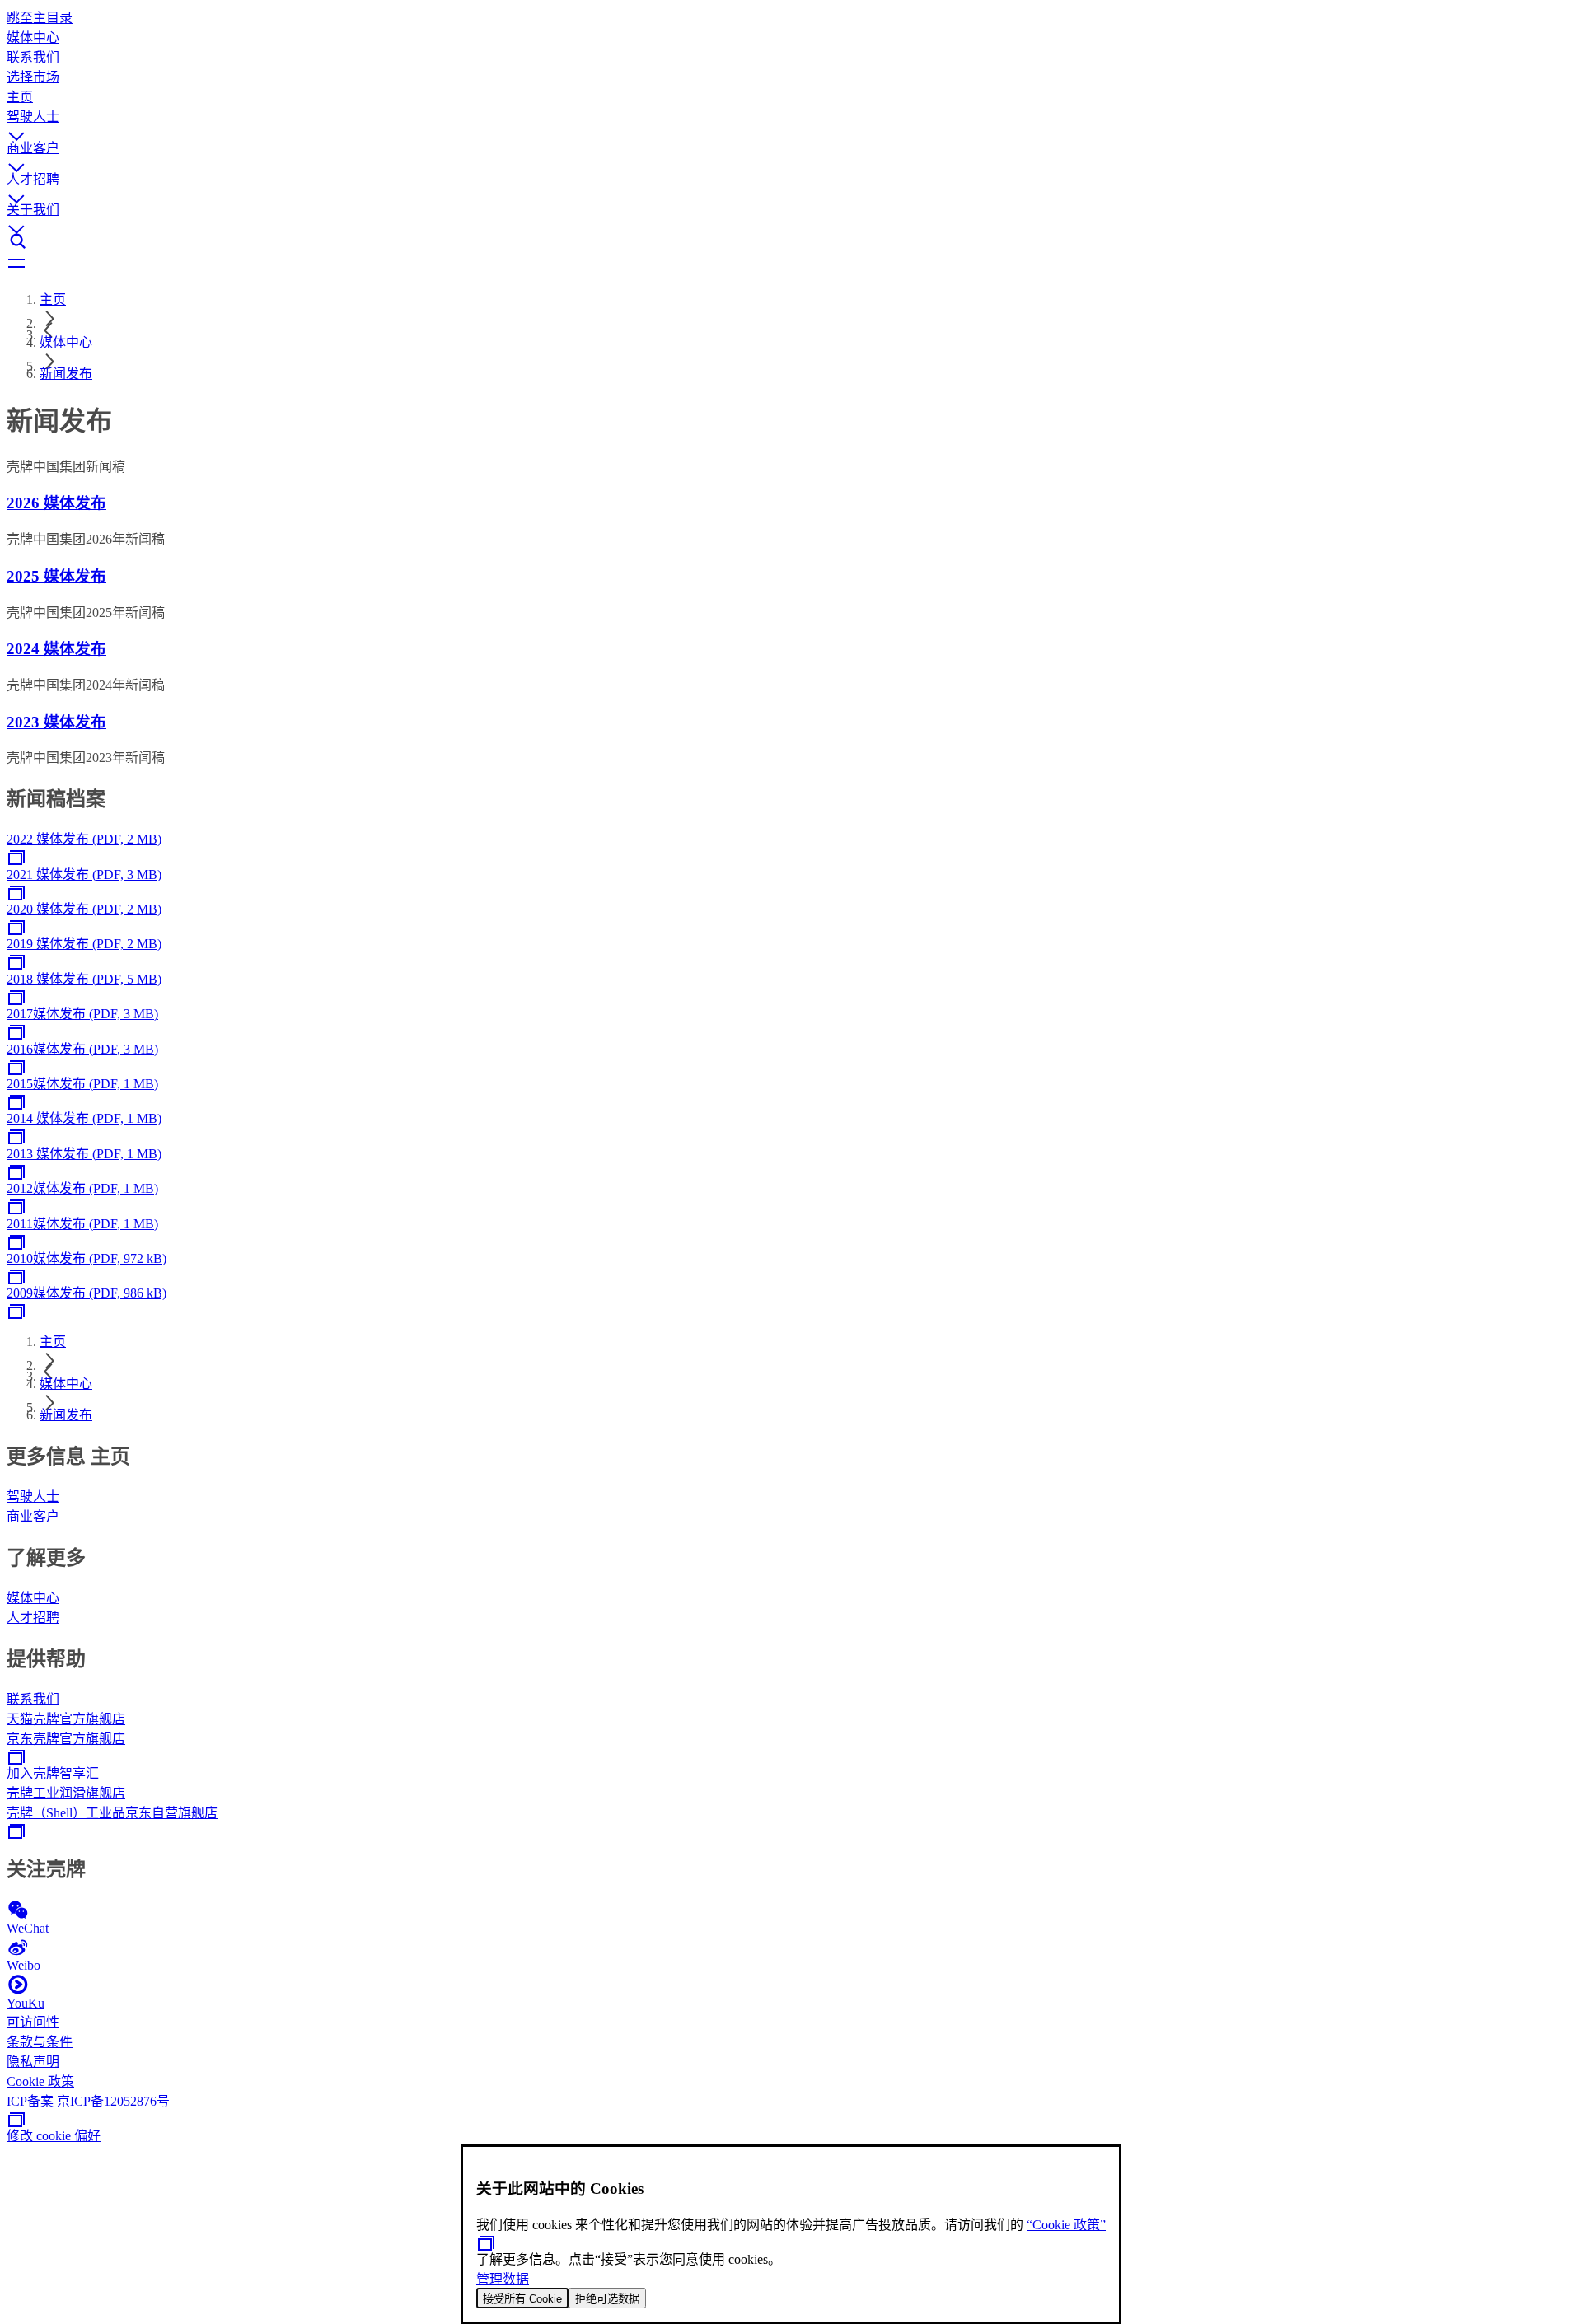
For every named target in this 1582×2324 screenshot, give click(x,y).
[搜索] (791, 241)
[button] (791, 121)
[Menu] (791, 264)
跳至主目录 (40, 18)
